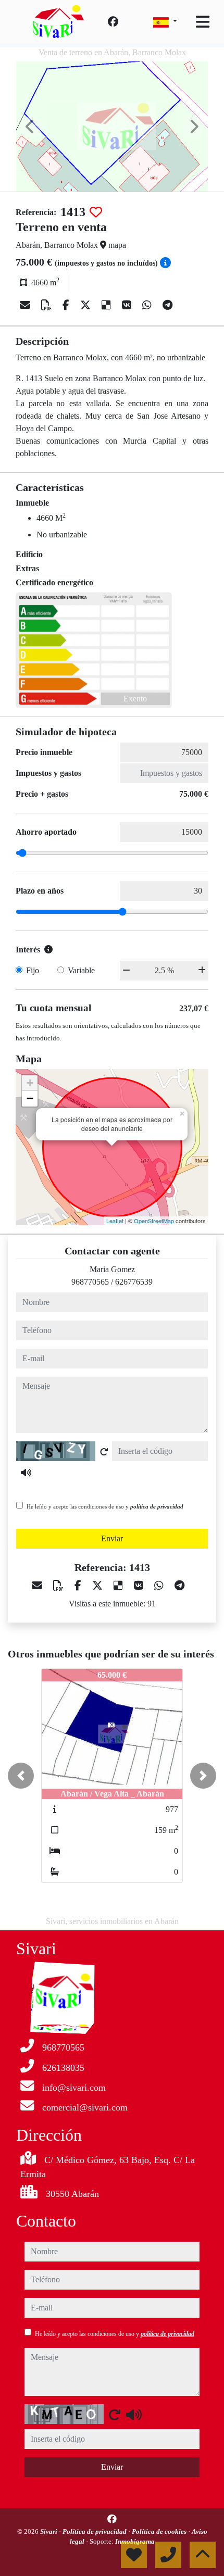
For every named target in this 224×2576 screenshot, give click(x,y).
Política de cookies (160, 2531)
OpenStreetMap (154, 1221)
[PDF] (48, 305)
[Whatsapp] (148, 305)
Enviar (112, 1538)
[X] (87, 305)
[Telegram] (167, 305)
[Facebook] (113, 22)
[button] (21, 1776)
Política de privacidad (95, 2531)
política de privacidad (157, 1506)
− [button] (30, 1098)
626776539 (134, 1282)
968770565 (90, 1282)
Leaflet (115, 1221)
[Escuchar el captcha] (26, 1473)
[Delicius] (108, 305)
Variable (81, 970)
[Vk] (128, 305)
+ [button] (30, 1083)
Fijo (33, 970)
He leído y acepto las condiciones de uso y (105, 1506)
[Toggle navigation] (203, 22)
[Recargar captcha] (104, 1452)
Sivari (49, 2531)
